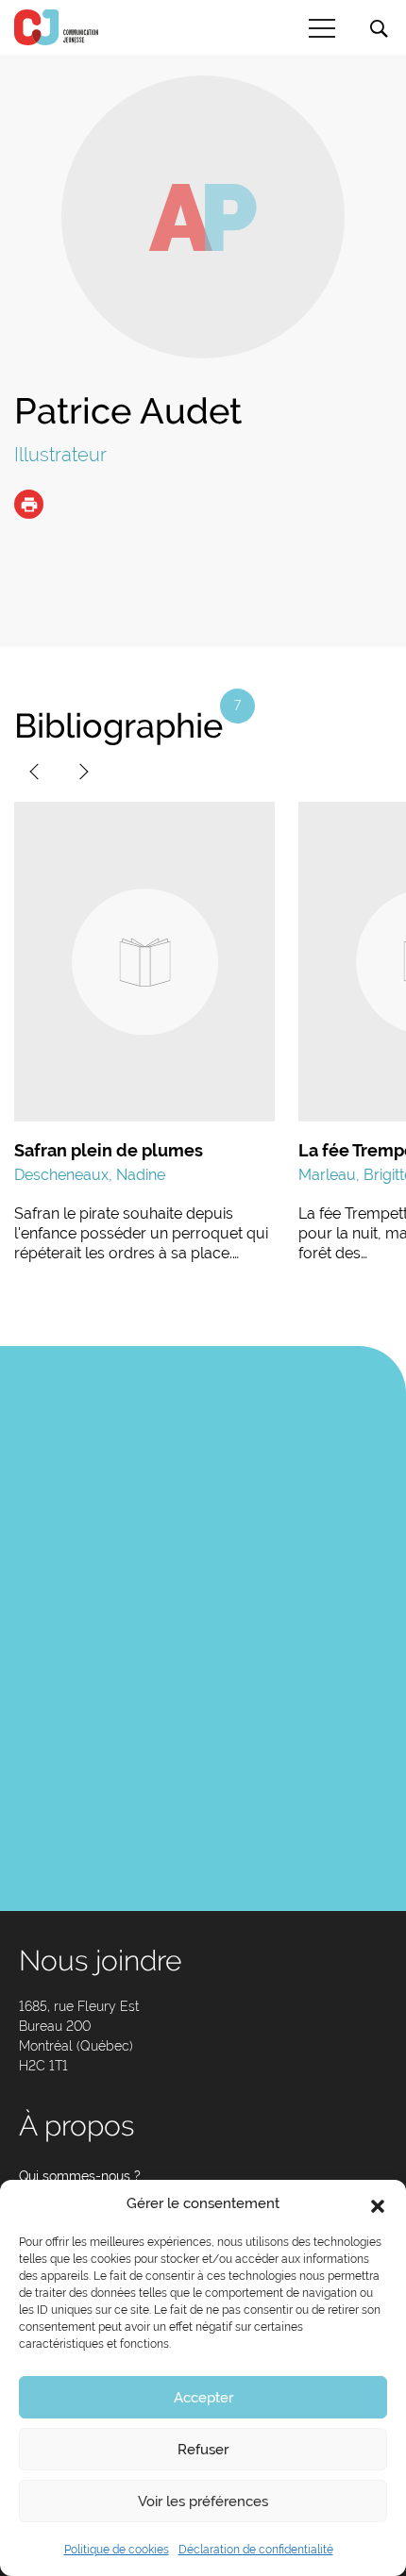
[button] (378, 2204)
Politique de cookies (117, 2550)
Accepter (203, 2398)
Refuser (203, 2450)
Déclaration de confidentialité (256, 2550)
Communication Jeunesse (57, 27)
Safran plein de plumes (109, 1150)
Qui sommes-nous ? (80, 2176)
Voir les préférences (203, 2501)
